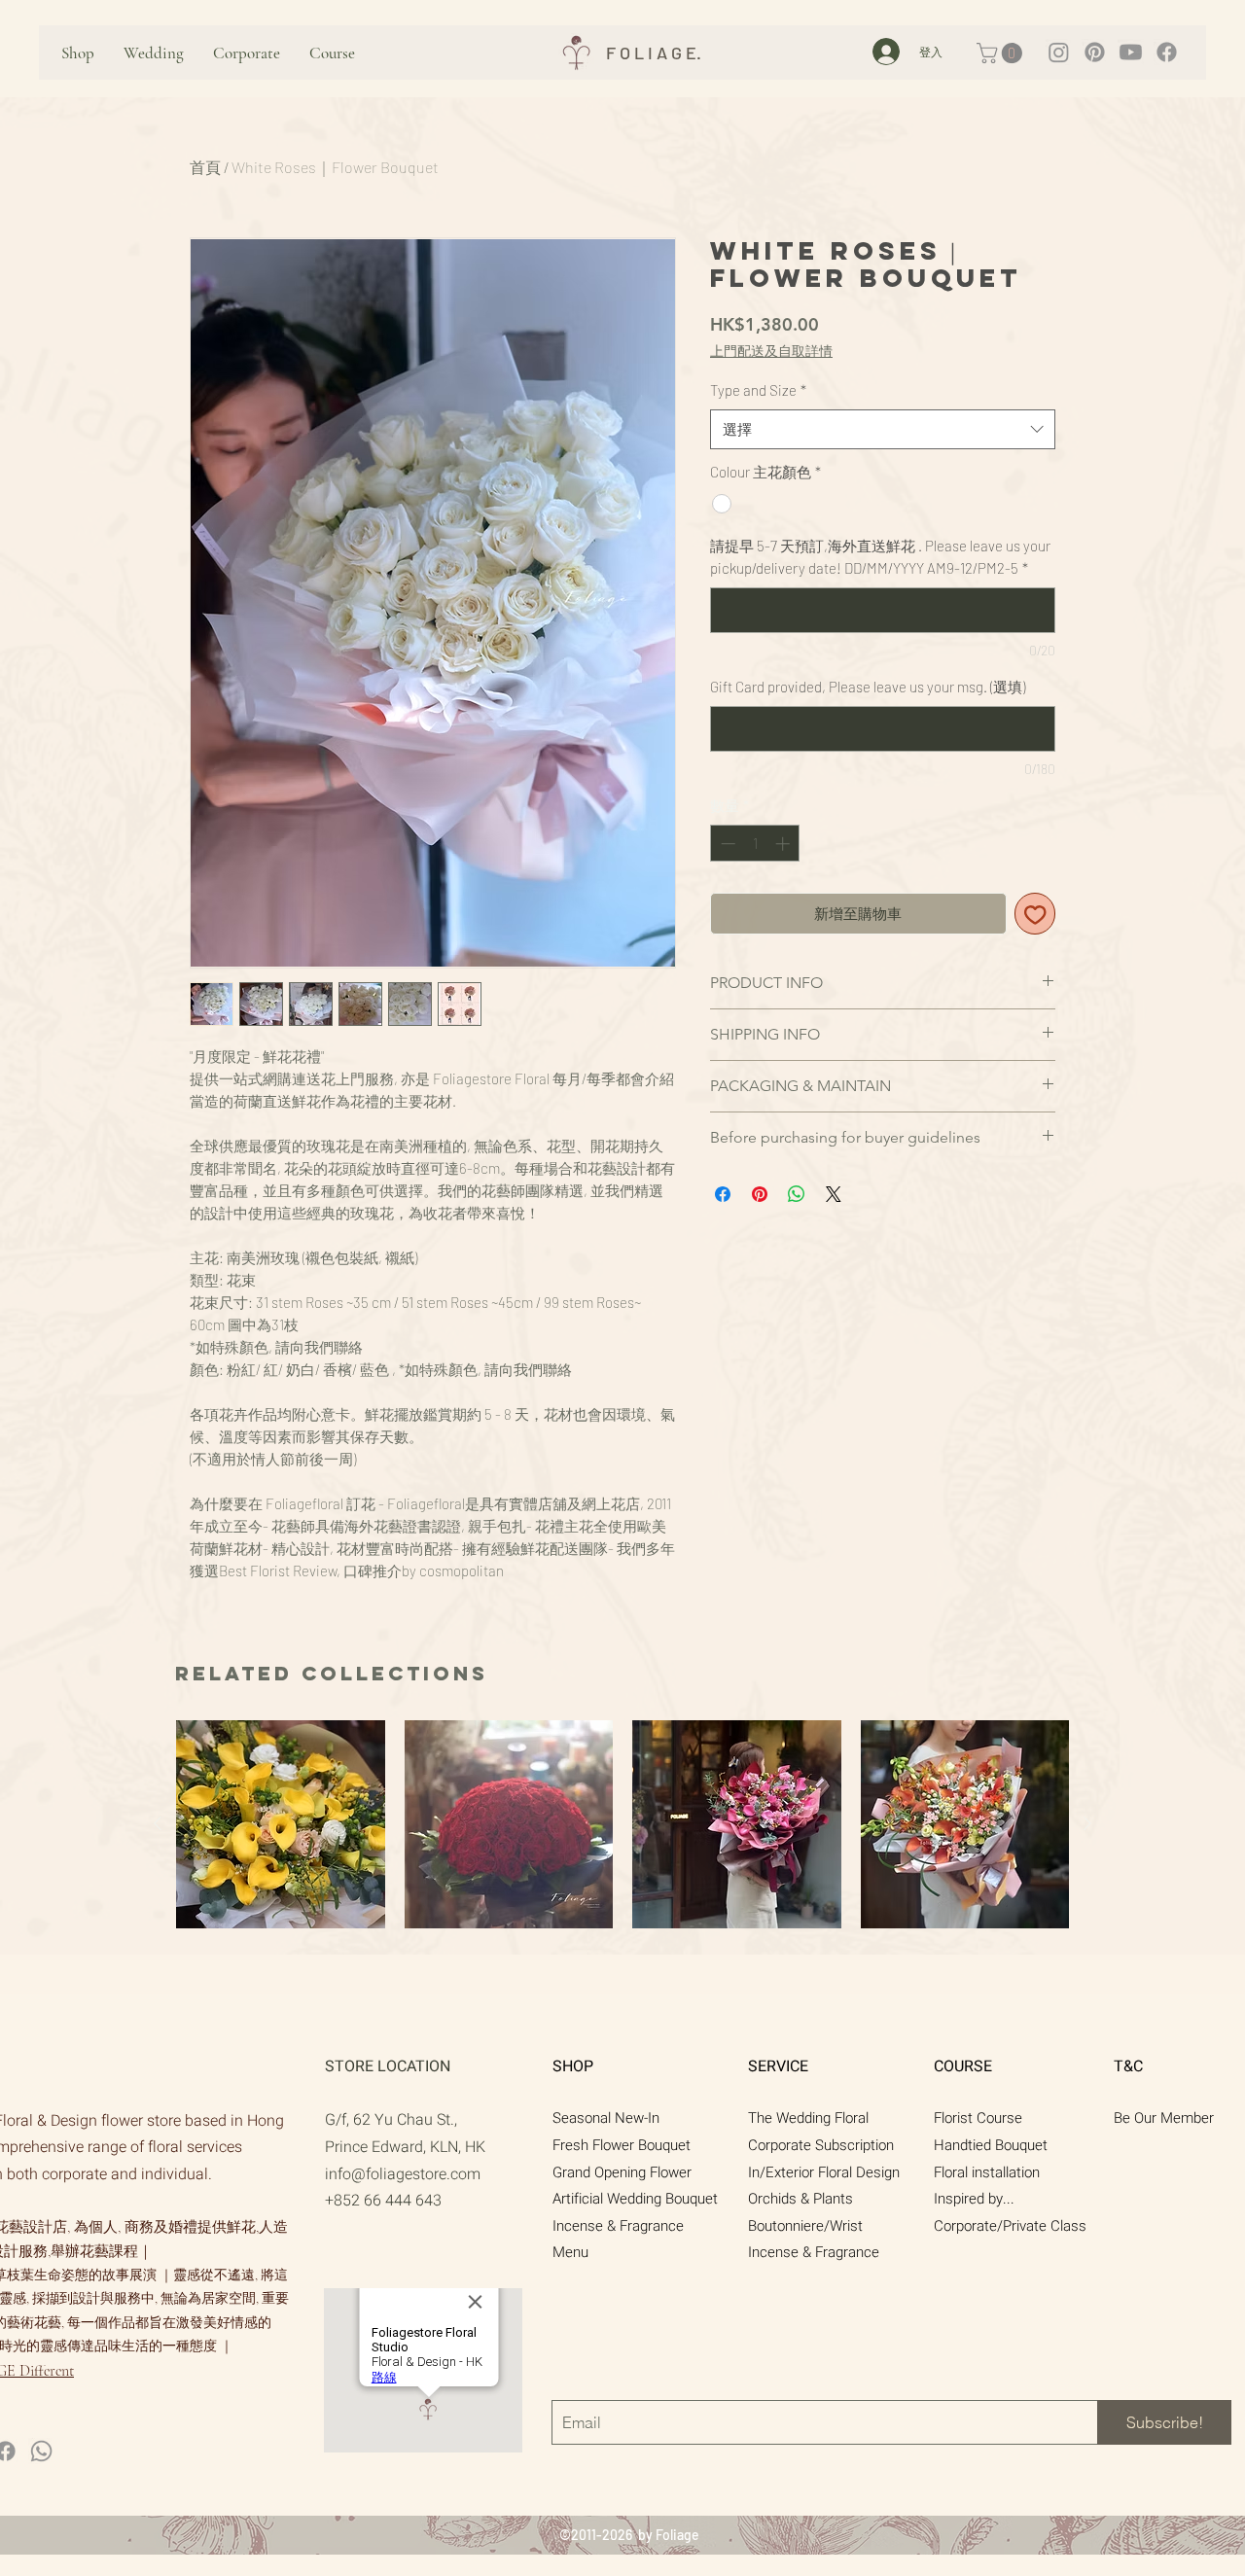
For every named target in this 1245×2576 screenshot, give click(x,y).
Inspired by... (974, 2199)
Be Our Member (1164, 2118)
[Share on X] (834, 1194)
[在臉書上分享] (723, 1194)
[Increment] (784, 844)
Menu (570, 2252)
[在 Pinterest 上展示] (760, 1194)
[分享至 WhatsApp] (797, 1194)
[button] (1002, 53)
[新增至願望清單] (1035, 914)
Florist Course (978, 2118)
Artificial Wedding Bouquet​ (635, 2199)
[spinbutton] (755, 844)
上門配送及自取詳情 (771, 352)
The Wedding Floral (808, 2118)
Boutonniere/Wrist (805, 2226)
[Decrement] (726, 844)
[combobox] (883, 429)
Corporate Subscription (821, 2145)
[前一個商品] (158, 1823)
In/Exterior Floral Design (824, 2172)
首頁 (205, 167)
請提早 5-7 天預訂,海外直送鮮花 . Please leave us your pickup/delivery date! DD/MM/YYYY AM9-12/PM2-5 (880, 557)
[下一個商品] (1087, 1823)
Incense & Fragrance (618, 2226)
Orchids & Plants (800, 2199)
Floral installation (987, 2172)
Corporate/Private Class (1010, 2226)
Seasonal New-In (606, 2118)
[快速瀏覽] (281, 1825)
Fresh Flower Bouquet (622, 2145)
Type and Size (758, 390)
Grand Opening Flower (622, 2172)
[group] (622, 1825)
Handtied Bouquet (991, 2145)
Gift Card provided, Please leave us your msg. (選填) (868, 687)
